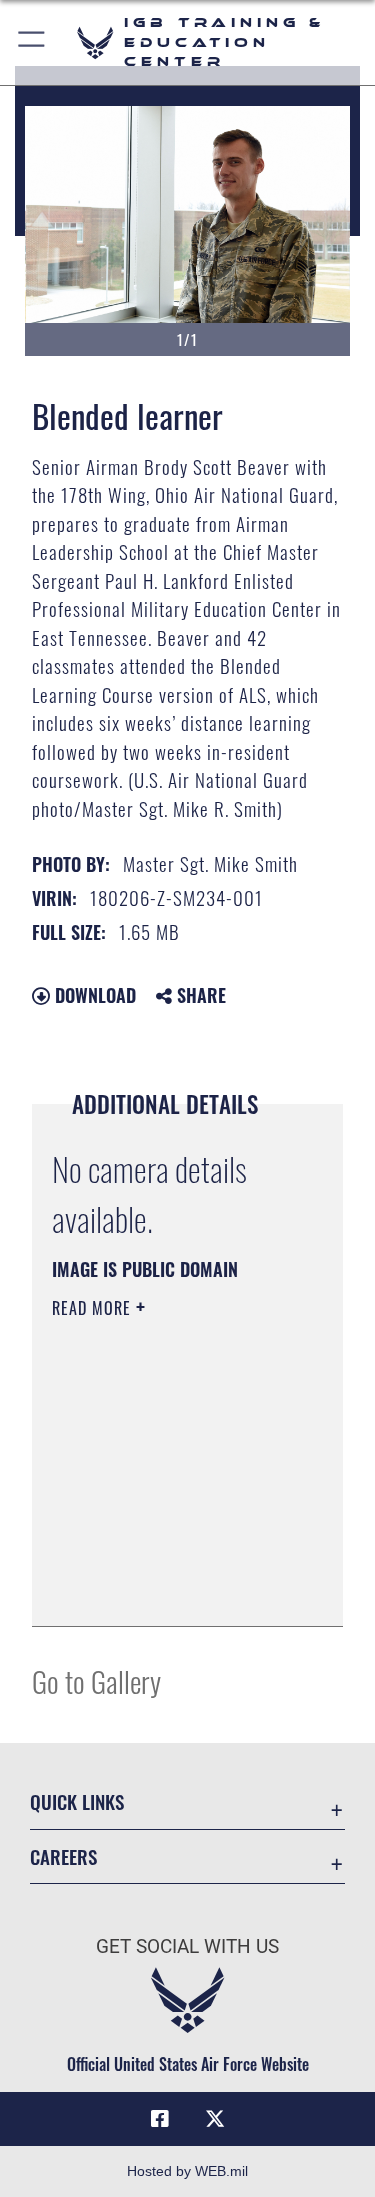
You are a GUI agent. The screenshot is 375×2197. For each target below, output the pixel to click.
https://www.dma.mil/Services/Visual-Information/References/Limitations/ (173, 1589)
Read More (94, 1308)
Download (93, 995)
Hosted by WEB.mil (187, 2171)
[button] (32, 42)
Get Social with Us (187, 1946)
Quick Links (77, 1801)
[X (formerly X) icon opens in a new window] (215, 2119)
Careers (63, 1856)
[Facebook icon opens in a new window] (160, 2119)
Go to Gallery (96, 1680)
